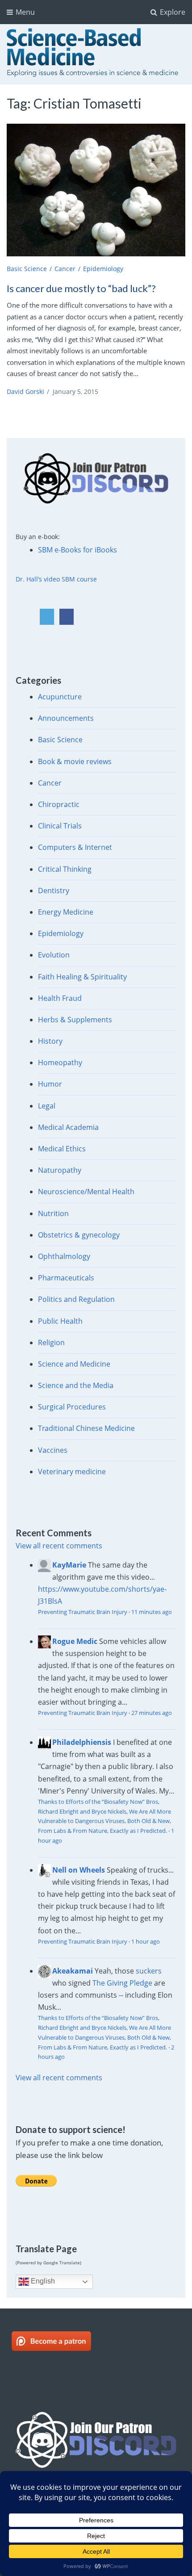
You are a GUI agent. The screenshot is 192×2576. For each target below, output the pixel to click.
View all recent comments (59, 1546)
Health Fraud (60, 998)
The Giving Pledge (122, 1983)
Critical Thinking (65, 869)
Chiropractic (59, 804)
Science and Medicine (74, 1364)
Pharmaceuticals (66, 1278)
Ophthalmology (64, 1256)
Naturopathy (60, 1170)
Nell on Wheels (79, 1870)
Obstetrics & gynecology (79, 1235)
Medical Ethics (62, 1149)
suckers (149, 1971)
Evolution (54, 955)
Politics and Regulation (76, 1299)
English (42, 2281)
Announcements (66, 718)
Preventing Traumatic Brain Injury (83, 1612)
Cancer (65, 269)
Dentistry (54, 891)
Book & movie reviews (75, 761)
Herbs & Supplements (75, 1020)
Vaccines (53, 1450)
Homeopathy (60, 1062)
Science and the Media (76, 1385)
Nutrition (53, 1213)
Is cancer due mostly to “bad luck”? (81, 288)
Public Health (60, 1321)
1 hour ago (146, 1941)
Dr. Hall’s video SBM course (56, 579)
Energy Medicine (66, 912)
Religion (51, 1342)
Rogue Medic (75, 1641)
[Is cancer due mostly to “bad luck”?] (96, 190)
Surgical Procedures (72, 1407)
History (50, 1041)
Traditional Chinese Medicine (86, 1428)
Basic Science (27, 269)
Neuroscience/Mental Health (86, 1192)
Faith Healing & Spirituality (82, 977)
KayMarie (69, 1565)
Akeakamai (73, 1971)
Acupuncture (60, 697)
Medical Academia (68, 1127)
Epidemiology (103, 269)
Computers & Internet (75, 847)
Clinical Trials (60, 826)
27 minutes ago (152, 1713)
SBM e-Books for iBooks (77, 550)
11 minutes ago (152, 1612)
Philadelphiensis (82, 1742)
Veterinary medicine (72, 1472)
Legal (47, 1106)
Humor (50, 1084)
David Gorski (25, 391)
